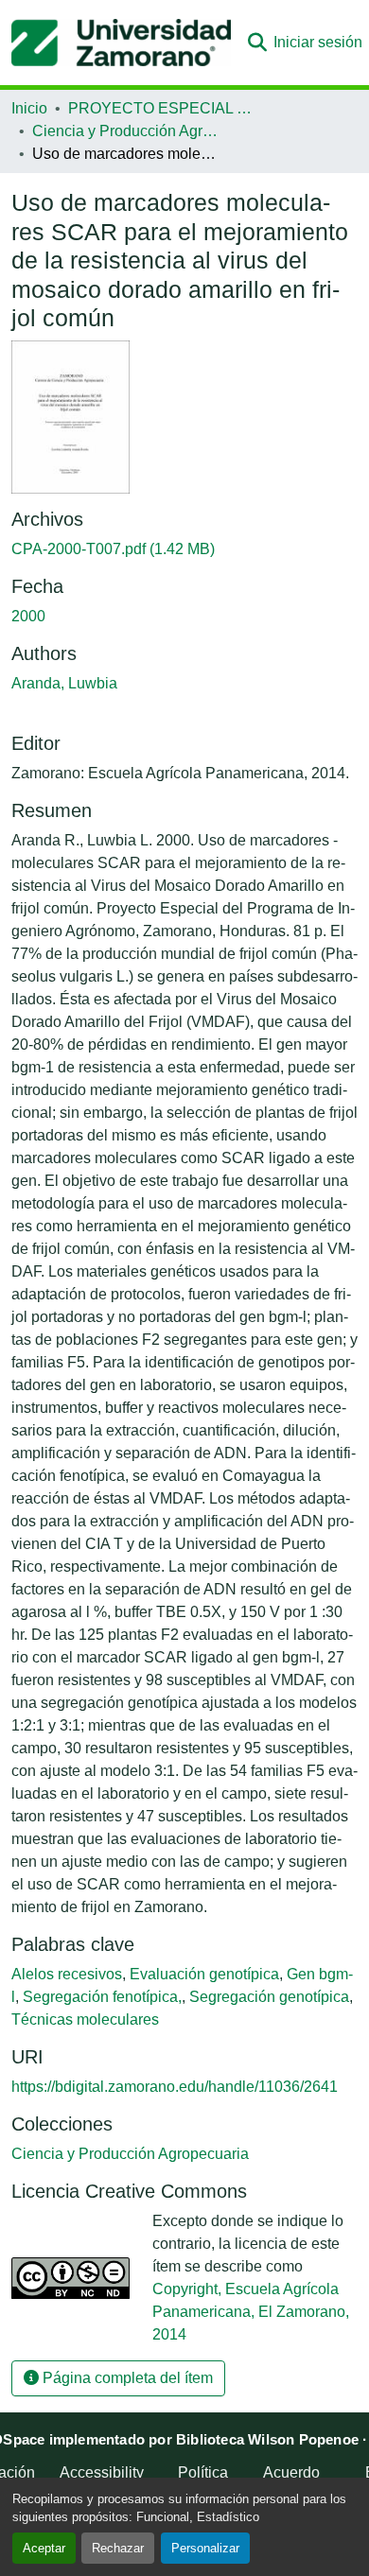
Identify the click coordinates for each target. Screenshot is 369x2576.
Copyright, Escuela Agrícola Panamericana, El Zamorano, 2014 (251, 2312)
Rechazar (118, 2548)
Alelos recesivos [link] (67, 1974)
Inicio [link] (29, 108)
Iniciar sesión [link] (318, 42)
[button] (121, 43)
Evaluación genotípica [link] (204, 1974)
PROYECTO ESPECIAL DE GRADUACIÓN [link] (163, 108)
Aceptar (44, 2548)
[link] (184, 549)
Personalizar (205, 2548)
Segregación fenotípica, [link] (102, 1997)
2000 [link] (28, 616)
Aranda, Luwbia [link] (64, 683)
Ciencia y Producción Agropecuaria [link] (127, 131)
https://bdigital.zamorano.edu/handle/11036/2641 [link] (175, 2087)
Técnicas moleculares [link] (85, 2019)
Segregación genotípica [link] (269, 1997)
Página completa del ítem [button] (126, 2378)
